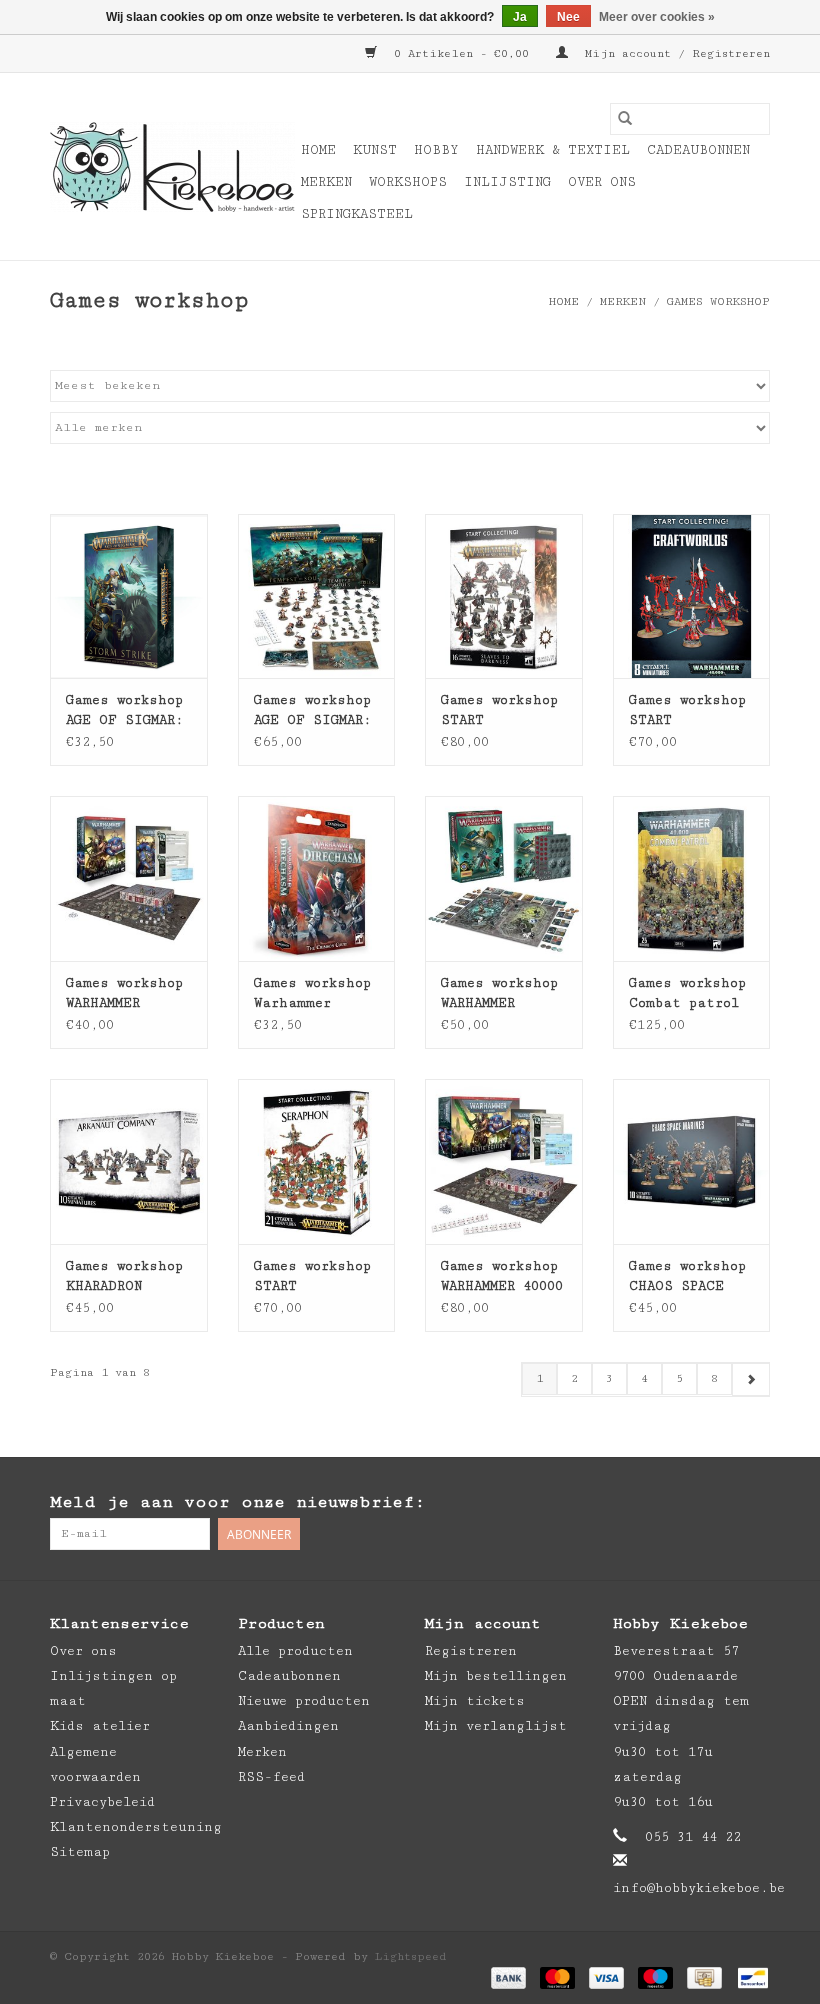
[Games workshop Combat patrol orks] (692, 878)
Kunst (375, 150)
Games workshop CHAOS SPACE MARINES (687, 1277)
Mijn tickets (475, 1701)
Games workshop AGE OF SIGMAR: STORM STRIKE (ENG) (124, 711)
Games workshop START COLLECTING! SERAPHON (312, 1277)
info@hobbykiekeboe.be (699, 1888)
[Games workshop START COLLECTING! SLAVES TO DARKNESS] (504, 596)
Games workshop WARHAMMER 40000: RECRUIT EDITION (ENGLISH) (124, 994)
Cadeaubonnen (698, 150)
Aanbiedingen (288, 1726)
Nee (568, 17)
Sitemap (80, 1852)
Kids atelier (100, 1726)
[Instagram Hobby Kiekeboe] (754, 1503)
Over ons (602, 182)
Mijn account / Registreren (674, 53)
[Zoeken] (625, 119)
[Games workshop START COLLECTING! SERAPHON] (317, 1161)
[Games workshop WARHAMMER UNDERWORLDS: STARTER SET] (504, 878)
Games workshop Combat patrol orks (687, 994)
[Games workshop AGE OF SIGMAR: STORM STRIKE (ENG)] (129, 596)
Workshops (408, 182)
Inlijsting (507, 182)
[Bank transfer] (508, 1977)
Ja (520, 17)
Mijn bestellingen (496, 1676)
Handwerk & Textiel (553, 150)
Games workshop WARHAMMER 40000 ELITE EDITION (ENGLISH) (502, 1277)
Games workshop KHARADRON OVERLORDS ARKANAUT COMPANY (124, 1277)
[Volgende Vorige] (750, 1379)
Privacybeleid (102, 1802)
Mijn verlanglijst (496, 1726)
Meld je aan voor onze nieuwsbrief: (237, 1502)
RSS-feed (271, 1777)
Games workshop (718, 301)
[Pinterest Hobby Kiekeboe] (714, 1503)
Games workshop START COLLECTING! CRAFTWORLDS (687, 711)
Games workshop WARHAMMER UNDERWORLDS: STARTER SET (499, 994)
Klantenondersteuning (136, 1827)
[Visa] (606, 1977)
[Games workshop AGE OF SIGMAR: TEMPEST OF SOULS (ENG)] (317, 596)
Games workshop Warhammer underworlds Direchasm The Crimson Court (312, 994)
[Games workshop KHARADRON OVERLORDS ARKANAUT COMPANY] (129, 1161)
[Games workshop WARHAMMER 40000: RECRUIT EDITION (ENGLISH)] (129, 878)
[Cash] (704, 1977)
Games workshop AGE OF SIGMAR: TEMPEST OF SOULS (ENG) (312, 711)
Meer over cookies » (657, 17)
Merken (326, 182)
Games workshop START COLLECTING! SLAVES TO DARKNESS (499, 711)
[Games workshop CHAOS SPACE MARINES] (692, 1161)
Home (318, 150)
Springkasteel (357, 214)
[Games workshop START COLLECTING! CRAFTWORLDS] (692, 596)
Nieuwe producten (304, 1701)
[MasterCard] (557, 1977)
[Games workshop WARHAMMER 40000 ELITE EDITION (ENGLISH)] (504, 1161)
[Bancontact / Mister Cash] (749, 1977)
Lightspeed (411, 1956)
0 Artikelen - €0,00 (461, 53)
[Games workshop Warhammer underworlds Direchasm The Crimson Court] (317, 878)
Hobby (436, 150)
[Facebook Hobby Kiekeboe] (674, 1503)
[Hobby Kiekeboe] (172, 167)
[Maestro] (655, 1977)
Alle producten (295, 1651)
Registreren (471, 1651)
